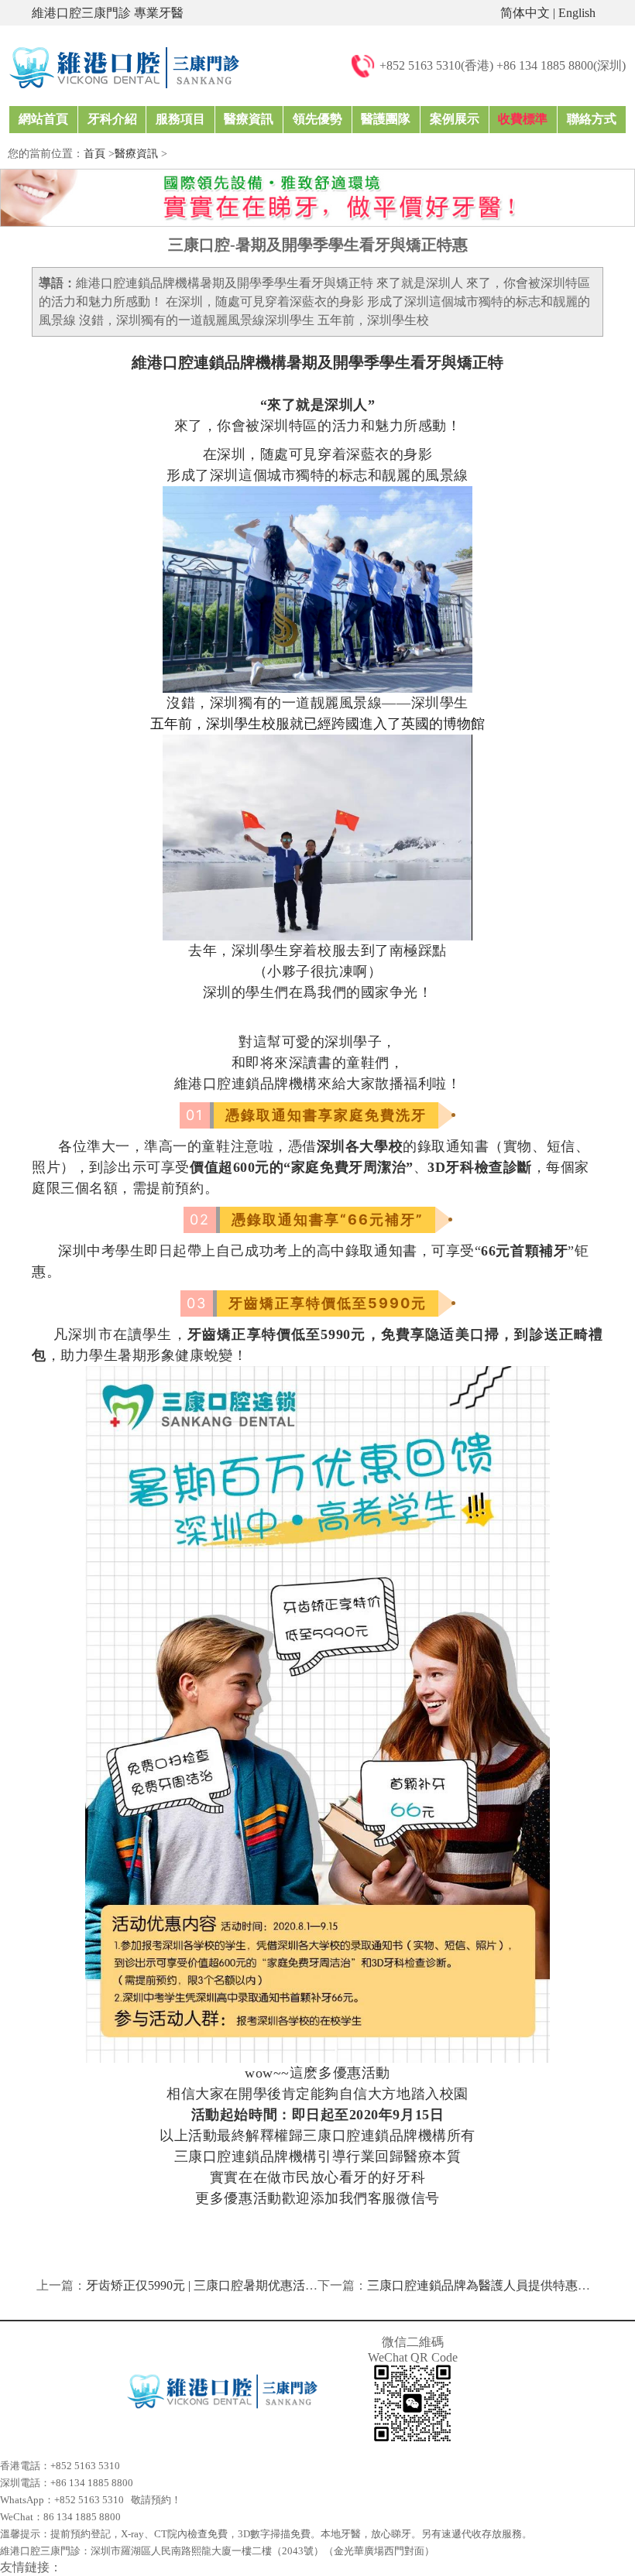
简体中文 (525, 13)
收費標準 (523, 119)
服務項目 (180, 119)
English (577, 13)
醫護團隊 (386, 119)
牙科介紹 (112, 119)
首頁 (94, 154)
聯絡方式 (592, 119)
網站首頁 (43, 119)
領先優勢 (317, 119)
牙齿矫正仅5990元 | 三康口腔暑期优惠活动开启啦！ (227, 2285)
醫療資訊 (249, 119)
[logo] (124, 66)
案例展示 (455, 119)
